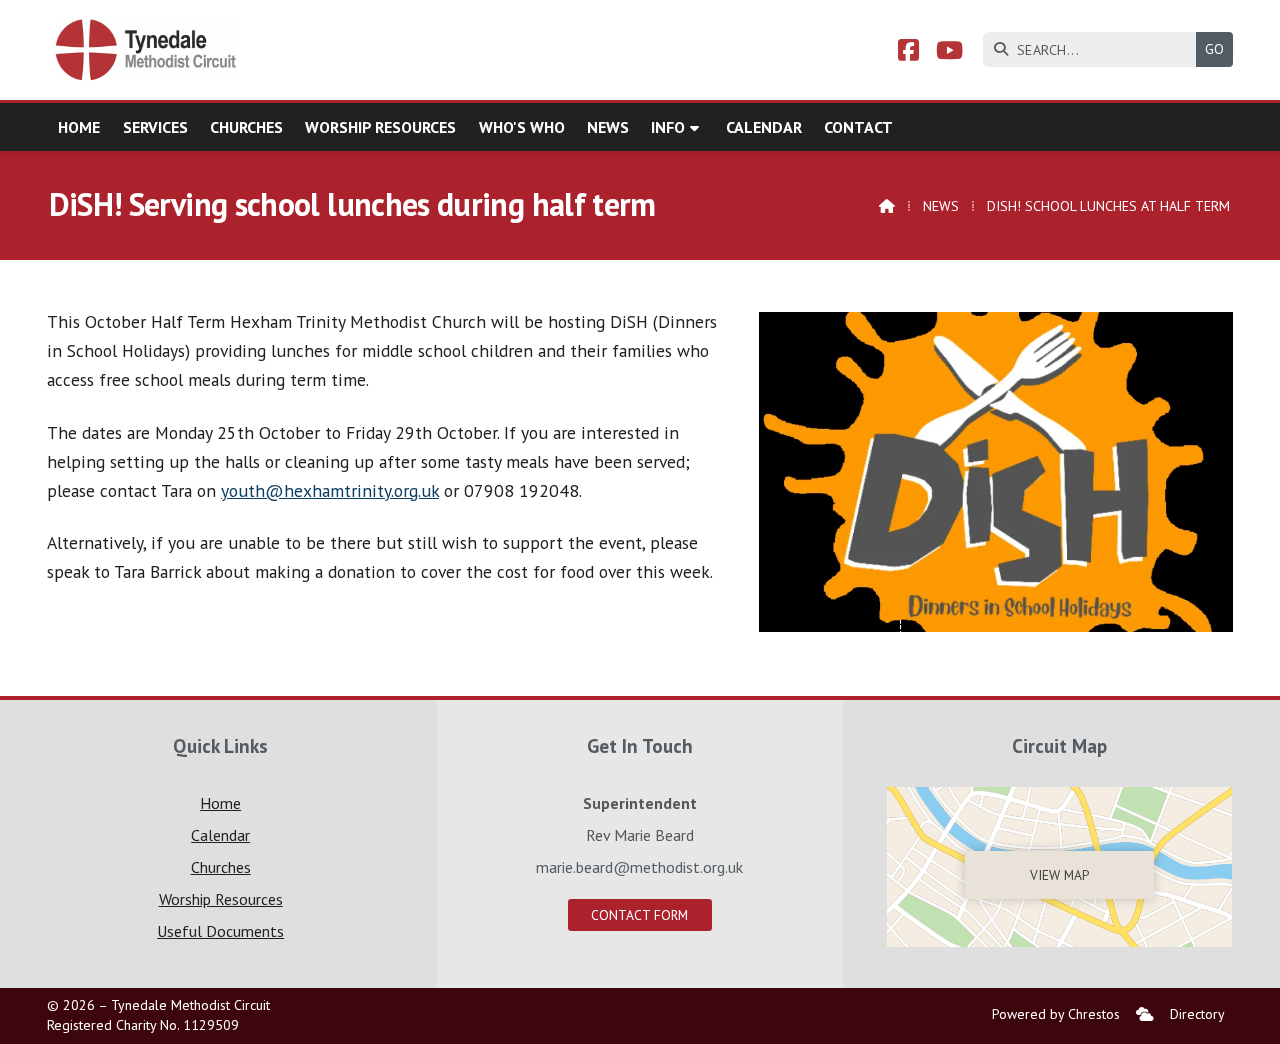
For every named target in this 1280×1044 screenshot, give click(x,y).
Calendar (220, 835)
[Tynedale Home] (147, 50)
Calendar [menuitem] (764, 127)
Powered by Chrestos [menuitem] (1056, 1014)
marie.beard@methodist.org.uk (639, 867)
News (941, 206)
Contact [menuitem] (858, 127)
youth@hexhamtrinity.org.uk (330, 490)
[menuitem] (1145, 1014)
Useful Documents (220, 931)
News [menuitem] (608, 127)
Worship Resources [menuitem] (380, 127)
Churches (221, 867)
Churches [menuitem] (246, 127)
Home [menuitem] (79, 127)
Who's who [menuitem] (522, 127)
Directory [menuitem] (1197, 1014)
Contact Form (639, 915)
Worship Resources (221, 899)
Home (220, 803)
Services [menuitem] (155, 127)
